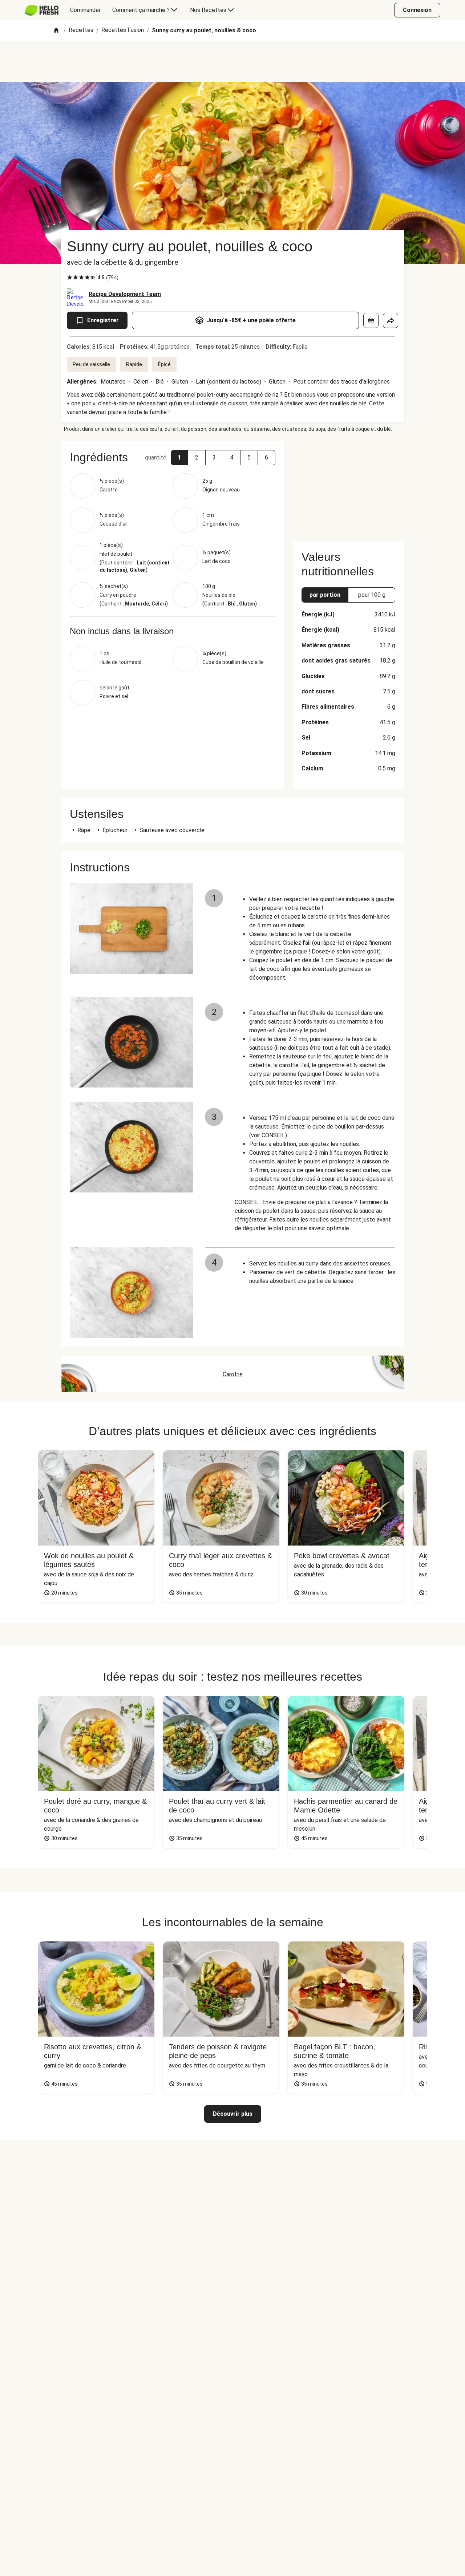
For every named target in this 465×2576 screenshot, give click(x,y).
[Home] (56, 31)
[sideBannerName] (348, 487)
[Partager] (391, 320)
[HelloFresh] (42, 10)
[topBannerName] (232, 61)
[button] (179, 458)
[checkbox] (70, 278)
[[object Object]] (371, 320)
